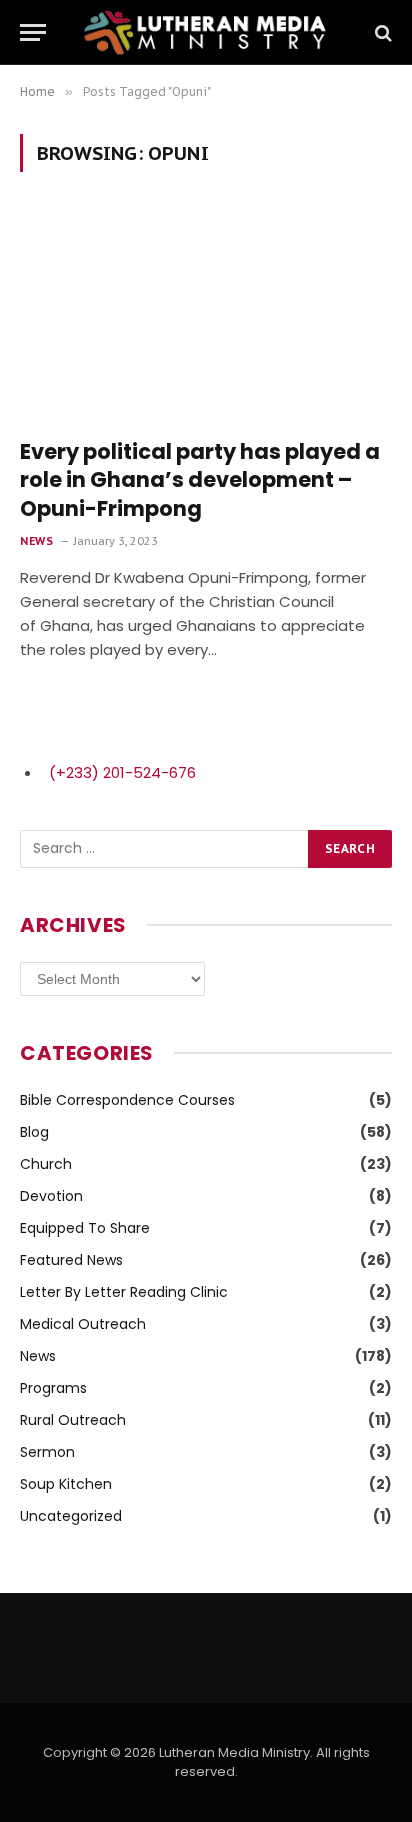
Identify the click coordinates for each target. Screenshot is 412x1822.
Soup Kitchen (66, 1484)
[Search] (381, 32)
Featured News (71, 1260)
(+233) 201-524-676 (122, 772)
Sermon (47, 1452)
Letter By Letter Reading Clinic (124, 1292)
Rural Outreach (73, 1420)
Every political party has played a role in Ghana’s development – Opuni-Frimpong (200, 480)
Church (46, 1164)
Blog (34, 1132)
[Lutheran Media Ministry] (206, 32)
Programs (53, 1388)
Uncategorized (71, 1516)
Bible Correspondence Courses (127, 1100)
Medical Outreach (83, 1324)
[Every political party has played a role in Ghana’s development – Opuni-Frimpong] (206, 316)
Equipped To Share (85, 1228)
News (38, 1356)
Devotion (51, 1196)
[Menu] (33, 32)
